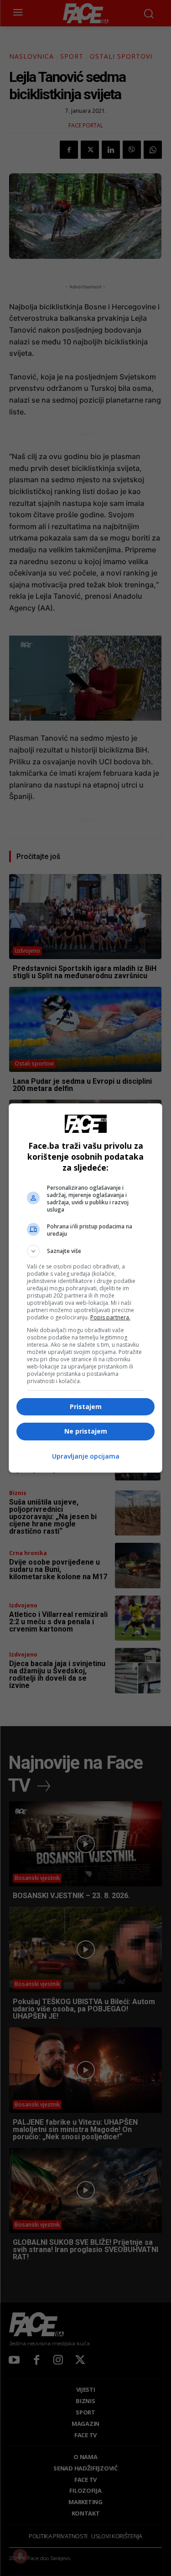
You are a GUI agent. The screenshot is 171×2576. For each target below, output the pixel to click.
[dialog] (86, 1288)
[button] (86, 1251)
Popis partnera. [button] (110, 1317)
